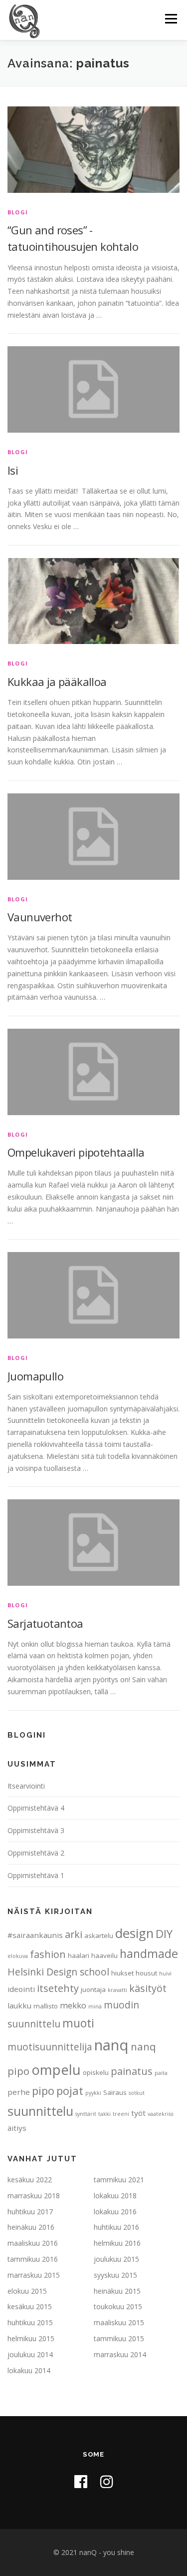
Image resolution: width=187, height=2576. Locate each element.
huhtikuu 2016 (116, 2227)
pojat (70, 2090)
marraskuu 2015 (34, 2275)
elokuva (18, 1956)
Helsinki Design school (58, 1972)
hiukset (122, 1973)
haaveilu (104, 1955)
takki (104, 2114)
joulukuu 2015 (116, 2259)
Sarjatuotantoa (45, 1623)
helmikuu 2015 (31, 2338)
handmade (149, 1953)
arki (74, 1934)
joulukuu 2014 (30, 2354)
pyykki (93, 2093)
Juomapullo (35, 1376)
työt (138, 2113)
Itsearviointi (26, 1786)
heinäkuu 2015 (117, 2291)
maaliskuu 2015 (119, 2322)
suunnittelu (40, 2111)
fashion (48, 1954)
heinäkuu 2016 (31, 2227)
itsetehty (58, 1988)
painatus (132, 2071)
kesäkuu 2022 (30, 2180)
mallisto (46, 2006)
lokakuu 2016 (115, 2212)
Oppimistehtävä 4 (36, 1808)
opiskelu (96, 2072)
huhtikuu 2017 (30, 2212)
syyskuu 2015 (115, 2275)
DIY (164, 1933)
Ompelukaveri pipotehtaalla (76, 1152)
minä (95, 2006)
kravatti (117, 1990)
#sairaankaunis (35, 1935)
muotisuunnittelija (50, 2047)
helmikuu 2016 (117, 2243)
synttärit (86, 2114)
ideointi (21, 1989)
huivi (165, 1973)
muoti (78, 2023)
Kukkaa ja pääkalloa (57, 681)
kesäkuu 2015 (30, 2306)
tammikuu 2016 (33, 2259)
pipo (43, 2090)
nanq (111, 2045)
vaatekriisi (161, 2114)
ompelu (56, 2069)
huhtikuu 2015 (30, 2322)
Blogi (18, 212)
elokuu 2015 (27, 2291)
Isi (13, 470)
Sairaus (115, 2092)
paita (161, 2073)
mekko (73, 2005)
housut (146, 1973)
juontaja (93, 1989)
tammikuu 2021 (119, 2180)
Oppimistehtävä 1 (36, 1875)
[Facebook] (81, 2481)
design (134, 1933)
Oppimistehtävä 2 (36, 1853)
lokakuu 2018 (115, 2196)
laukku (19, 2005)
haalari (79, 1955)
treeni (121, 2114)
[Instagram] (107, 2481)
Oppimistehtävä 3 (36, 1830)
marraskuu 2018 (34, 2196)
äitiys (17, 2128)
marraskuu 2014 (120, 2354)
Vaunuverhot (40, 917)
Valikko (171, 19)
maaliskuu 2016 (33, 2243)
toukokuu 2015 (118, 2306)
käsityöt (148, 1988)
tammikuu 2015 (119, 2338)
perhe (19, 2092)
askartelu (99, 1935)
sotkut (137, 2093)
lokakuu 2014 (29, 2370)
